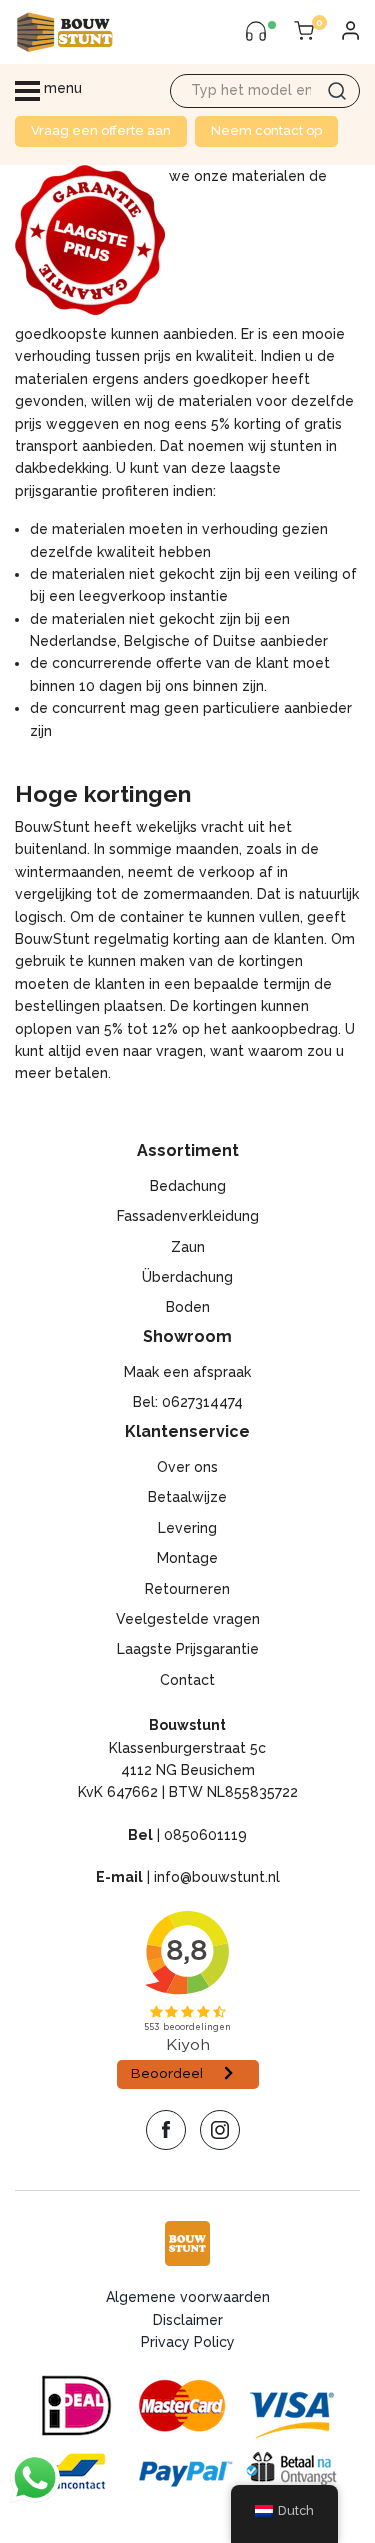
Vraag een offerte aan (101, 130)
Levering (187, 1528)
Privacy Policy (188, 2342)
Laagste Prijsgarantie (188, 1649)
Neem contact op (266, 130)
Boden (188, 1307)
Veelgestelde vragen (188, 1619)
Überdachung (187, 1277)
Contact (187, 1680)
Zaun (188, 1247)
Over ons (187, 1467)
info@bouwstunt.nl (217, 1877)
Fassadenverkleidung (188, 1216)
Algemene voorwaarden (188, 2297)
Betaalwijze (187, 1497)
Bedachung (188, 1186)
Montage (187, 1558)
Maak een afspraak (187, 1372)
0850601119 (205, 1835)
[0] (304, 32)
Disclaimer (188, 2320)
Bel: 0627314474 (188, 1402)
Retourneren (187, 1589)
